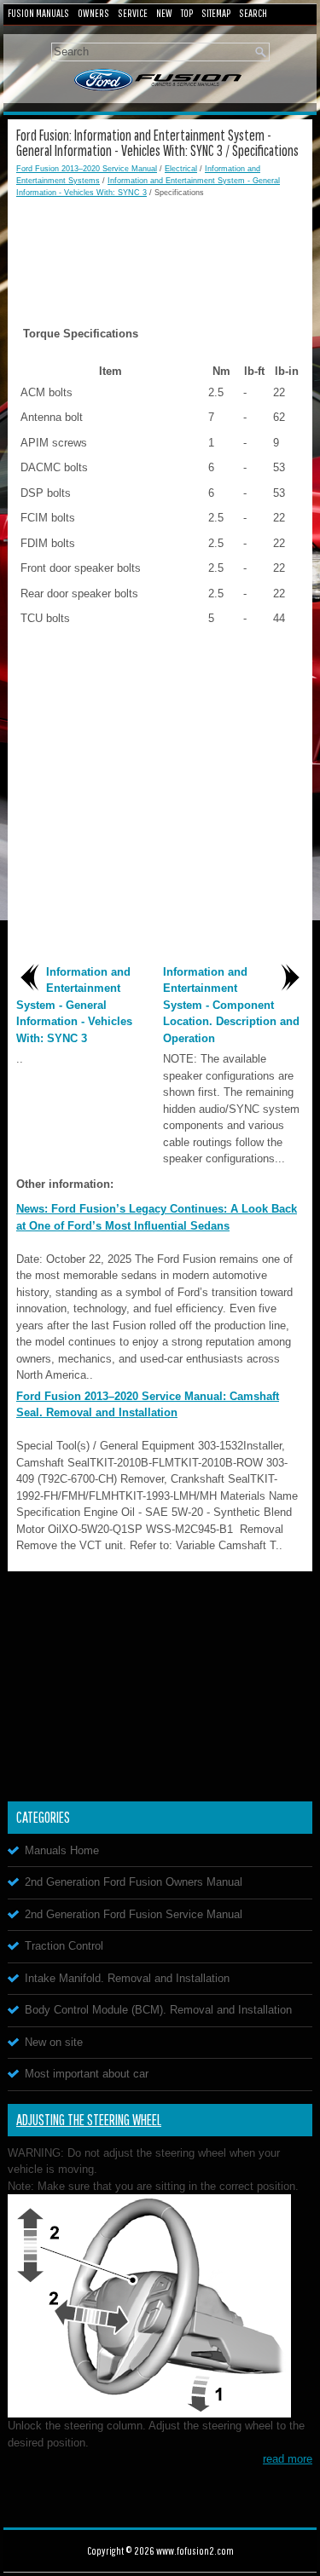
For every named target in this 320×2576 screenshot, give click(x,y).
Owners (93, 13)
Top (187, 13)
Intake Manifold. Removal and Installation (127, 1978)
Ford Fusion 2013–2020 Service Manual (87, 169)
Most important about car (87, 2074)
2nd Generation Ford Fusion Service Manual (134, 1914)
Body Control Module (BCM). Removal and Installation (158, 2010)
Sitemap (216, 13)
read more (288, 2459)
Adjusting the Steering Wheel (89, 2120)
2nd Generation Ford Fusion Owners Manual (134, 1882)
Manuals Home (62, 1850)
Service (133, 13)
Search (253, 13)
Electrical (181, 169)
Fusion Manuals (38, 13)
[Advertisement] (160, 250)
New (164, 13)
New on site (54, 2042)
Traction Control (64, 1946)
